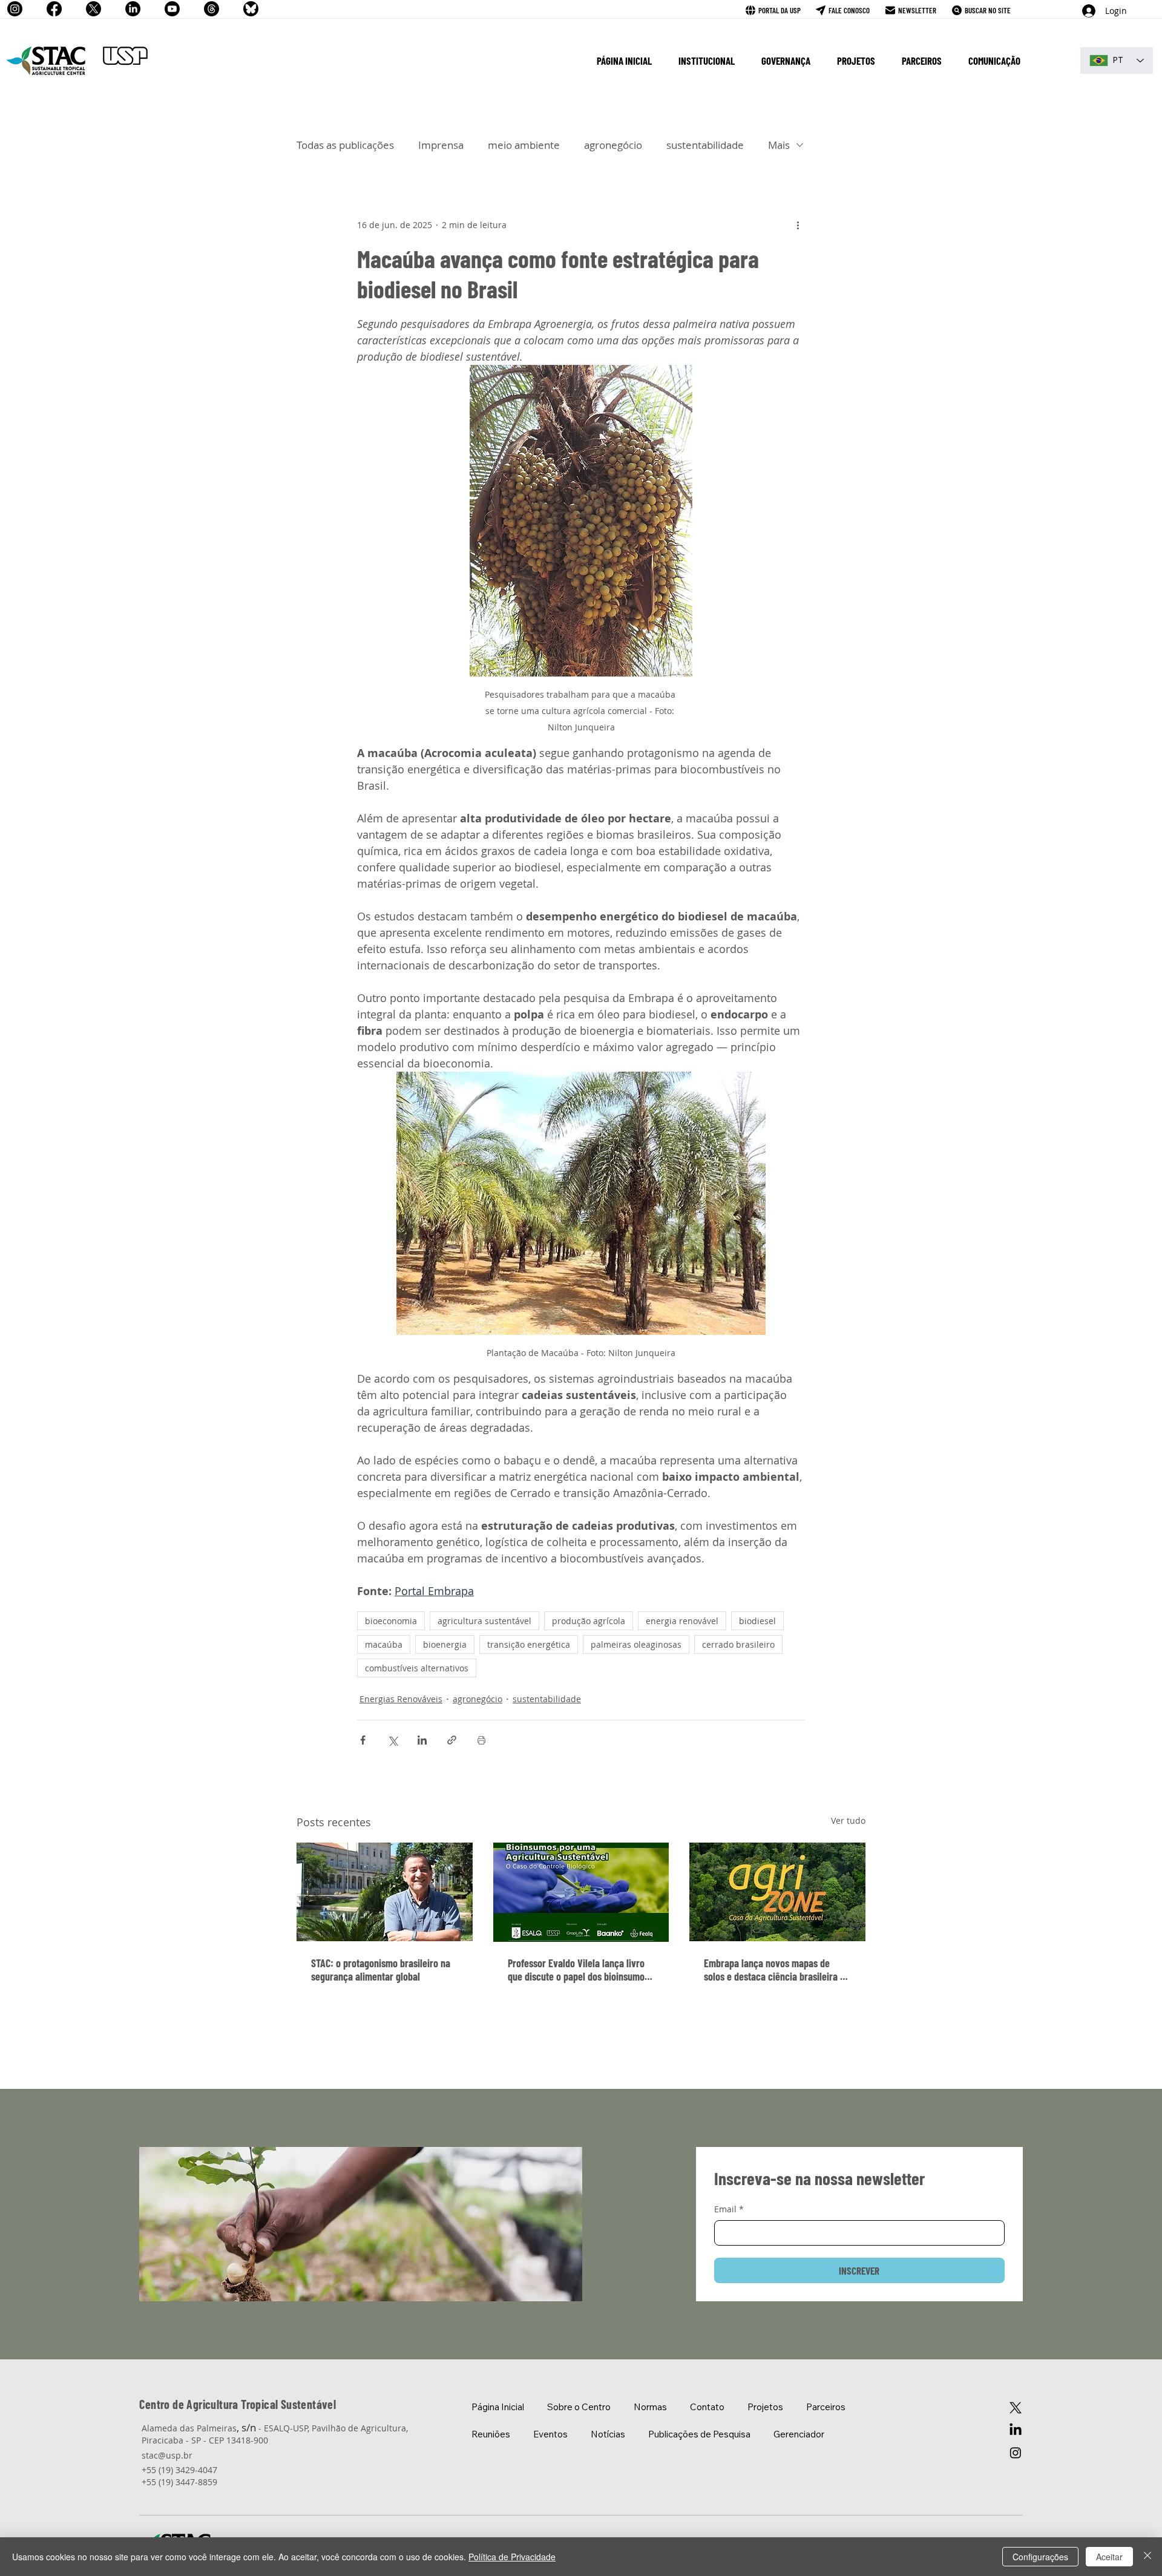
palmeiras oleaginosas (636, 1644)
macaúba (384, 1644)
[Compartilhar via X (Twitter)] (392, 1740)
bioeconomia (391, 1621)
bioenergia (445, 1644)
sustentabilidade (705, 145)
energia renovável (682, 1621)
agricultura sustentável (484, 1621)
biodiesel (757, 1621)
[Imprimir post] (481, 1740)
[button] (707, 61)
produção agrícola (589, 1621)
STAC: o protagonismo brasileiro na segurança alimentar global (381, 1970)
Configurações (1040, 2557)
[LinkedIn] (133, 9)
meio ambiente (524, 145)
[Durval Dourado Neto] (385, 1892)
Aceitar (1109, 2557)
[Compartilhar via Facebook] (363, 1740)
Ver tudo (848, 1821)
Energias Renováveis (401, 1699)
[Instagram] (15, 9)
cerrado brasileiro (738, 1644)
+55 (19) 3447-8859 (179, 2482)
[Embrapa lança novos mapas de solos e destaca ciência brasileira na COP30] (777, 1892)
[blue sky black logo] (251, 9)
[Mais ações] (798, 225)
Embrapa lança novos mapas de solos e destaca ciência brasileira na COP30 (777, 1970)
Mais (779, 145)
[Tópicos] (212, 9)
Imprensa (441, 145)
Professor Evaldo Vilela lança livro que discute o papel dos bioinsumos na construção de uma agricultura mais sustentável (578, 1970)
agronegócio (613, 145)
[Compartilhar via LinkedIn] (422, 1740)
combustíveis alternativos (417, 1668)
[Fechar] (1147, 2557)
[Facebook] (54, 9)
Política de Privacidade (512, 2557)
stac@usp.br (167, 2455)
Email (729, 2209)
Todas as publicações (345, 145)
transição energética (529, 1644)
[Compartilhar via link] (452, 1740)
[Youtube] (172, 9)
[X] (94, 9)
